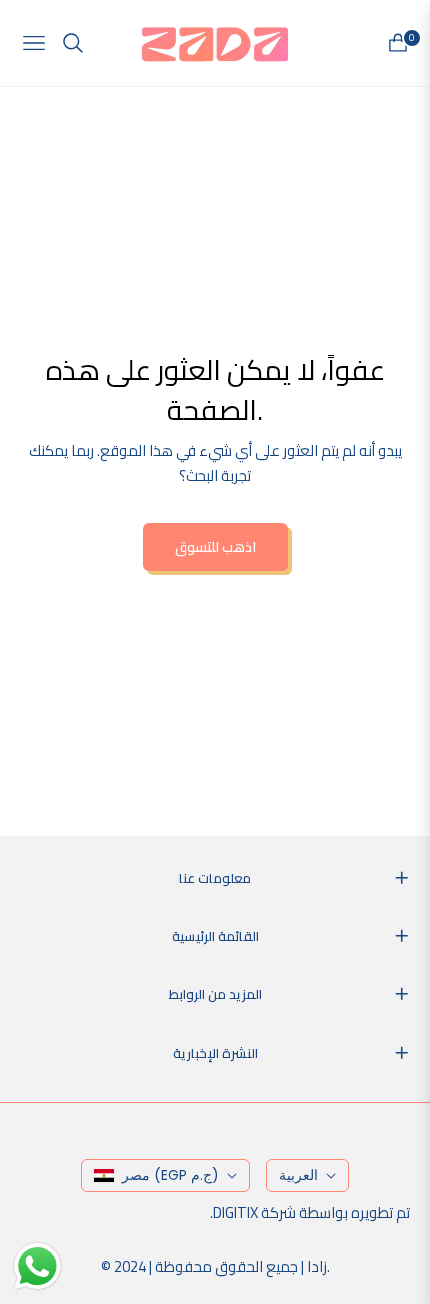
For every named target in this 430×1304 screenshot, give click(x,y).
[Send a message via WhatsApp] (37, 1266)
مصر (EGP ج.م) (170, 1175)
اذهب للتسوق (215, 547)
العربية (298, 1175)
